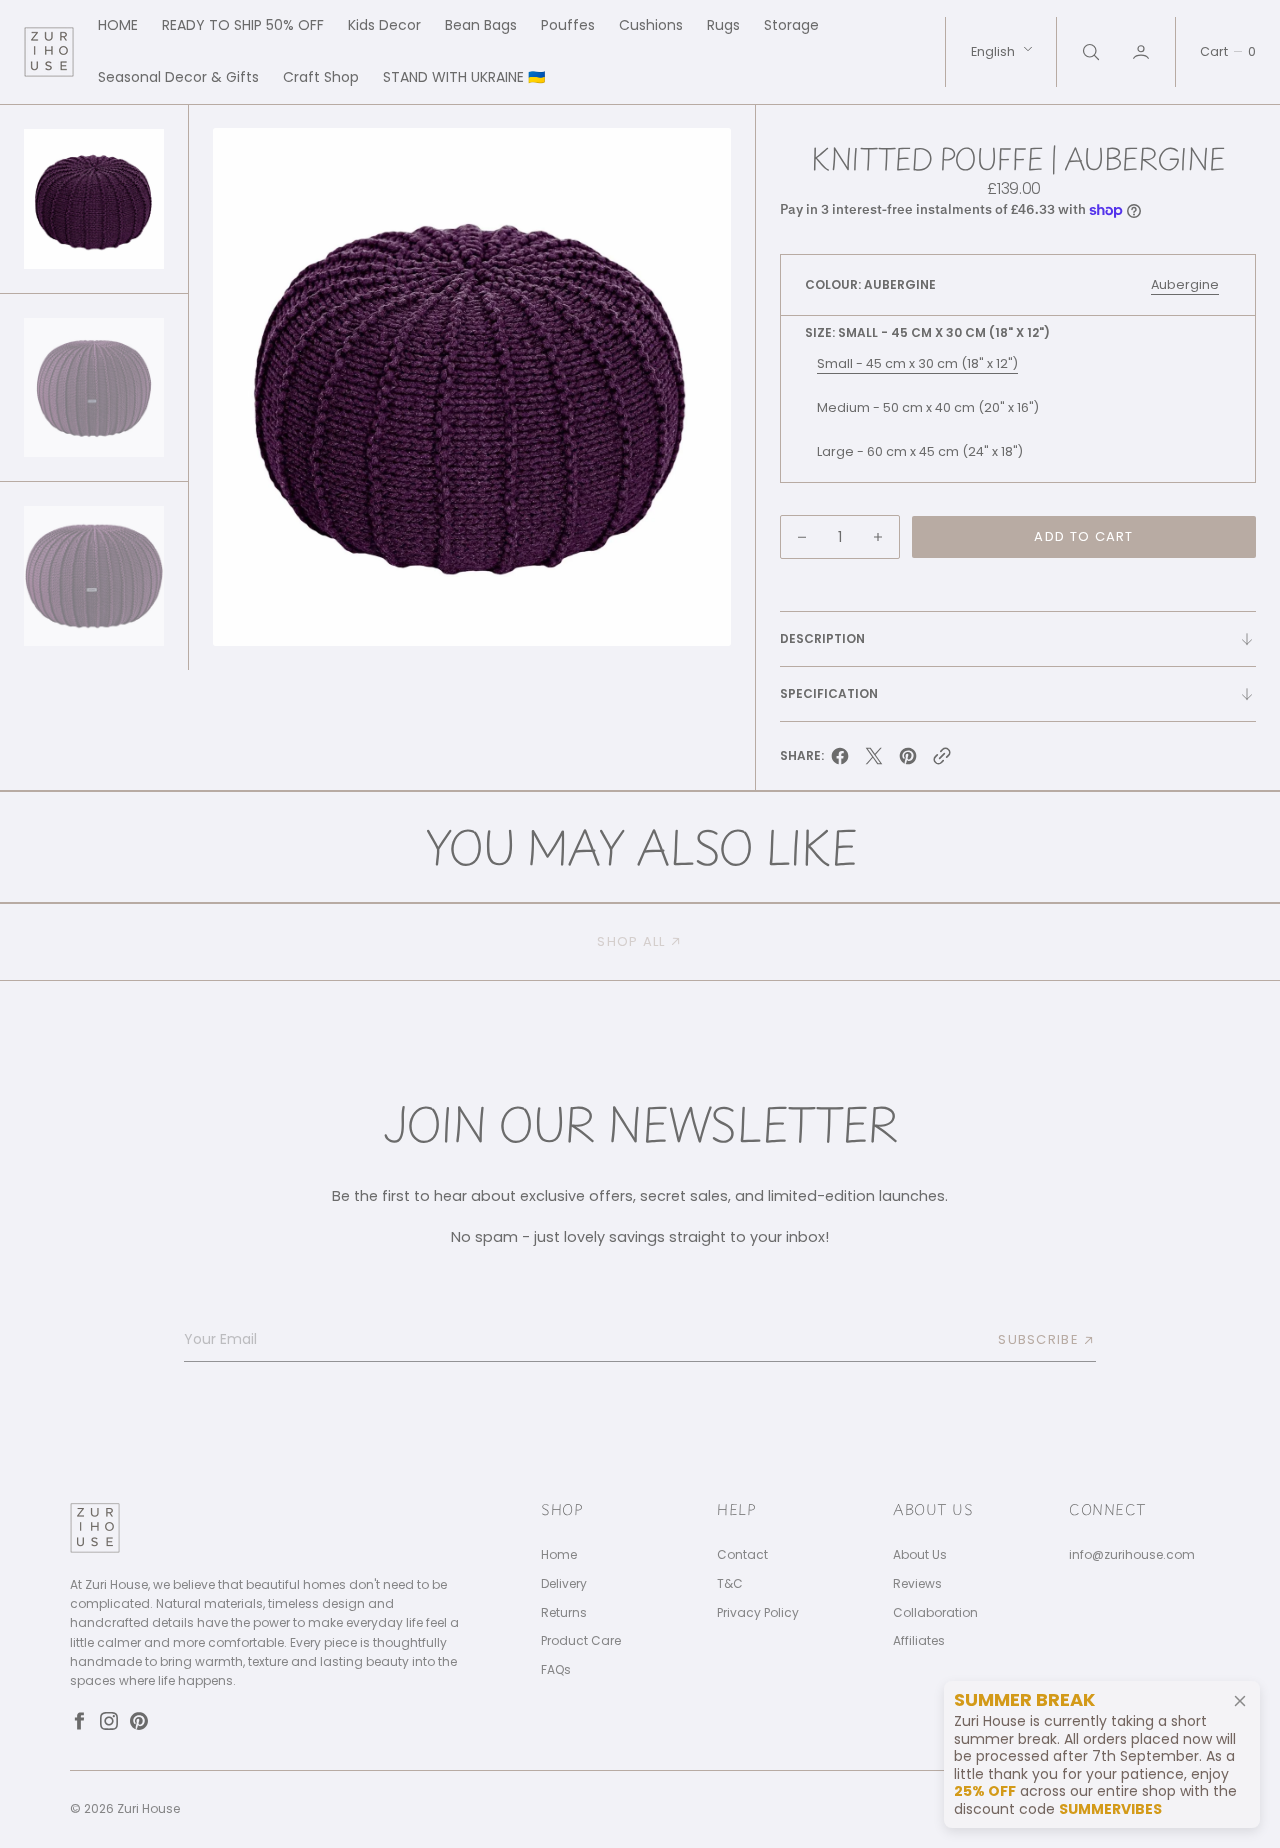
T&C (730, 1584)
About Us (920, 1555)
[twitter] (874, 761)
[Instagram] (109, 1721)
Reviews (917, 1584)
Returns (564, 1613)
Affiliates (919, 1641)
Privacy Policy (758, 1613)
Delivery (564, 1584)
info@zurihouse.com (1132, 1555)
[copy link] (942, 761)
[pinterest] (908, 761)
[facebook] (840, 761)
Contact (742, 1555)
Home (559, 1555)
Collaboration (935, 1613)
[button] (1143, 52)
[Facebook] (79, 1721)
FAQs (556, 1670)
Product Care (581, 1641)
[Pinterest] (139, 1721)
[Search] (1089, 52)
